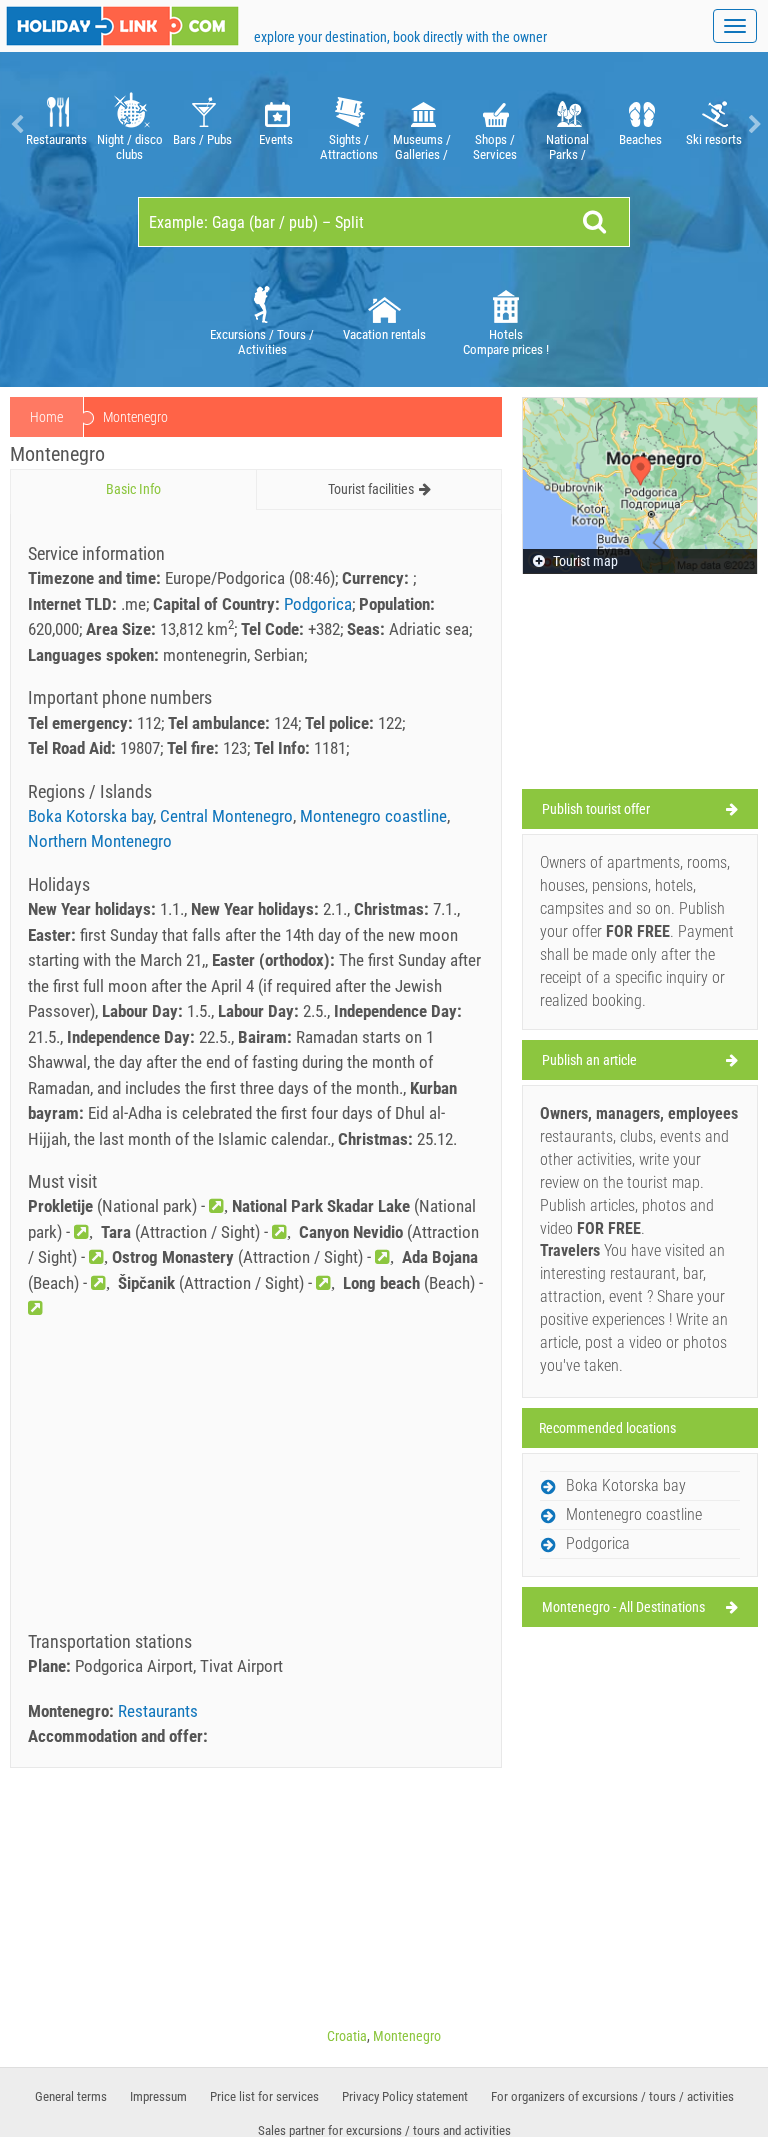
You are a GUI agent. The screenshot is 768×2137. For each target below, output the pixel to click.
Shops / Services (495, 147)
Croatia (347, 2036)
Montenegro (407, 2036)
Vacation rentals (384, 334)
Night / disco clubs (130, 147)
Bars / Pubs (202, 139)
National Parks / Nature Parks (568, 147)
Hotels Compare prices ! (506, 342)
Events (276, 139)
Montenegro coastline (373, 816)
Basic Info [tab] (133, 489)
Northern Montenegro (100, 841)
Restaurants (56, 139)
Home (46, 417)
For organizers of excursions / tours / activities (612, 2096)
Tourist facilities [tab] (371, 489)
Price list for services (264, 2096)
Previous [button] (15, 124)
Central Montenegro (226, 816)
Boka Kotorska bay (90, 816)
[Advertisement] (256, 1482)
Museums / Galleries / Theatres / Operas (422, 147)
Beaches (640, 139)
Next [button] (753, 124)
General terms (71, 2096)
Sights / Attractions (349, 147)
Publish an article (589, 1060)
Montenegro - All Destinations (623, 1607)
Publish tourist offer (596, 809)
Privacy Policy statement (405, 2096)
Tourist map (584, 561)
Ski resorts (714, 139)
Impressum (158, 2096)
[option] (56, 124)
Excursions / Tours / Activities (262, 342)
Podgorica (318, 604)
